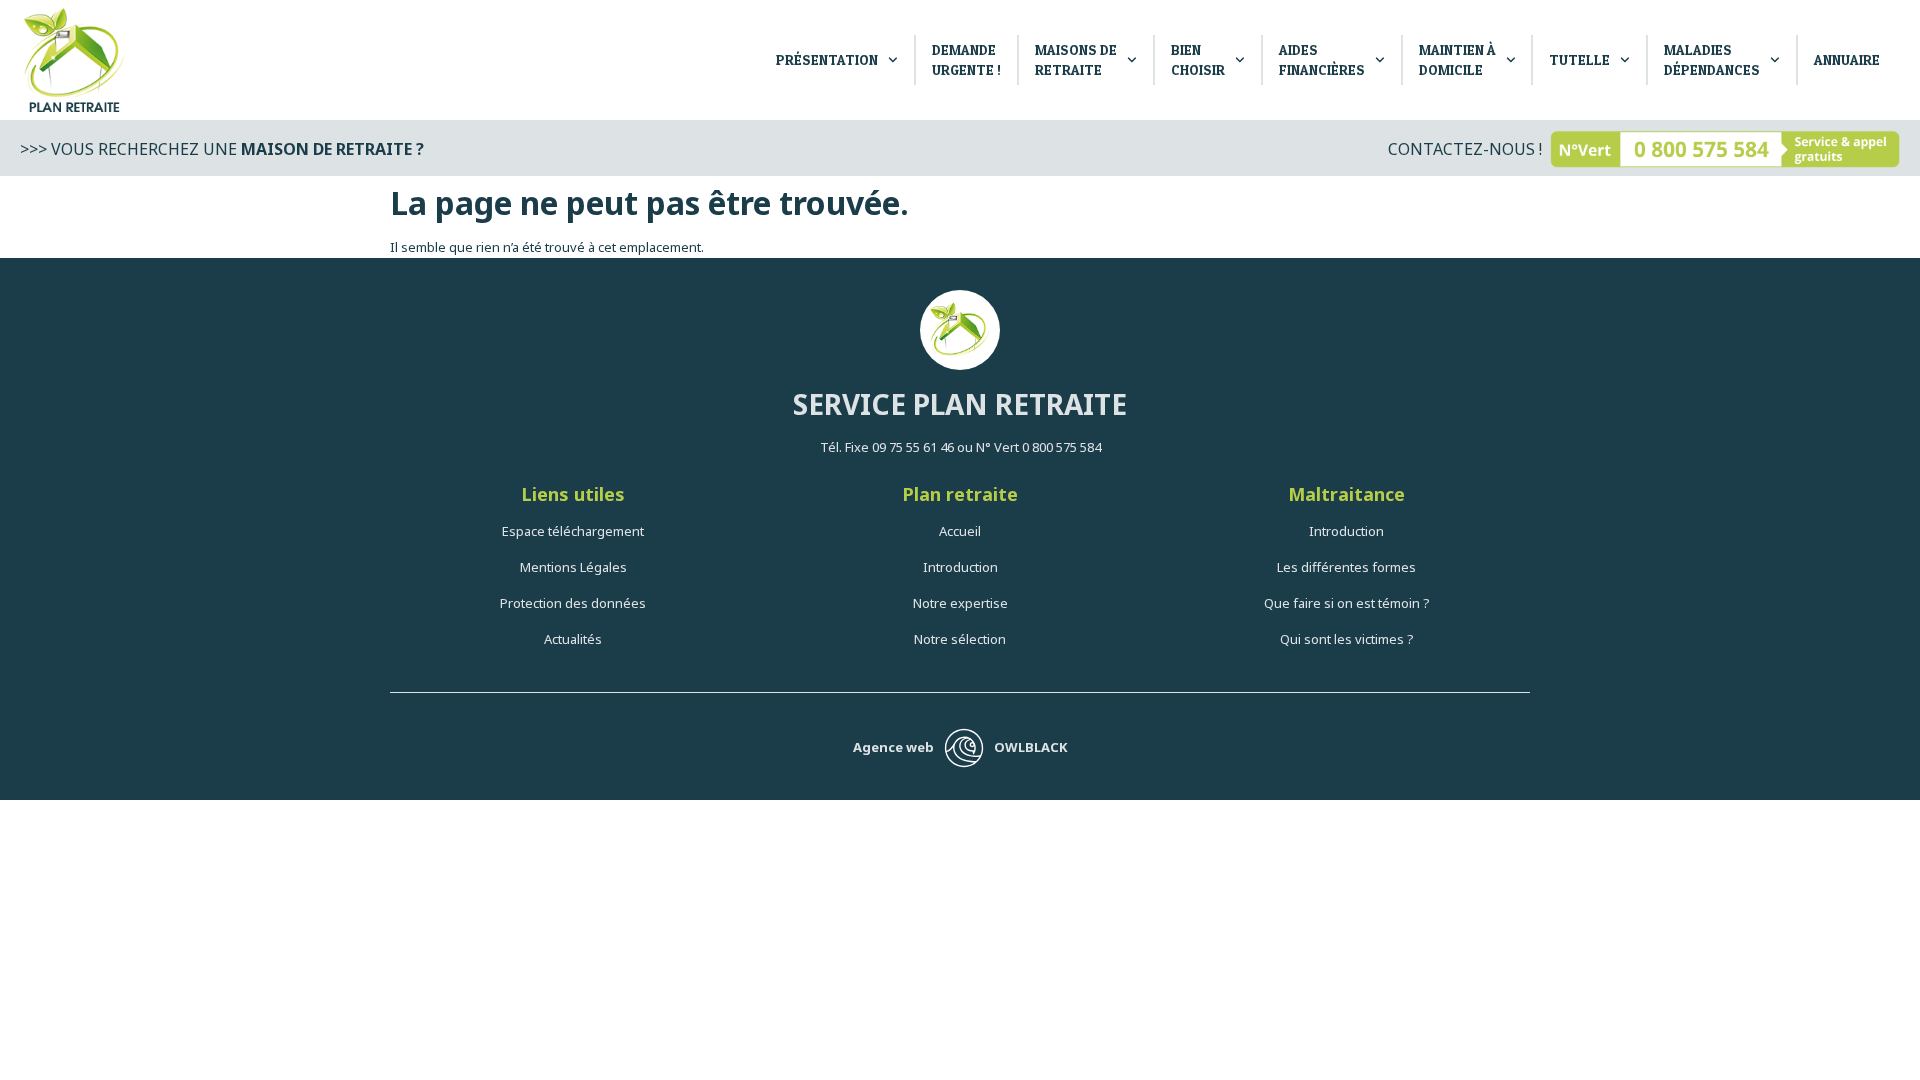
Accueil (960, 531)
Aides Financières (1322, 59)
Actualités (573, 639)
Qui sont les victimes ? (1347, 639)
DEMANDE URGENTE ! (966, 59)
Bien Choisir (1198, 59)
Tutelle (1579, 59)
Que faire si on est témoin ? (1347, 603)
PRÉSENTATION (827, 59)
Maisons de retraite (1076, 59)
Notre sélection (960, 639)
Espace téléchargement (573, 531)
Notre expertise (960, 603)
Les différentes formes (1346, 567)
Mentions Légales (573, 567)
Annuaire (1847, 59)
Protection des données (573, 603)
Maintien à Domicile (1457, 59)
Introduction (960, 567)
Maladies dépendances (1712, 59)
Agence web (893, 747)
